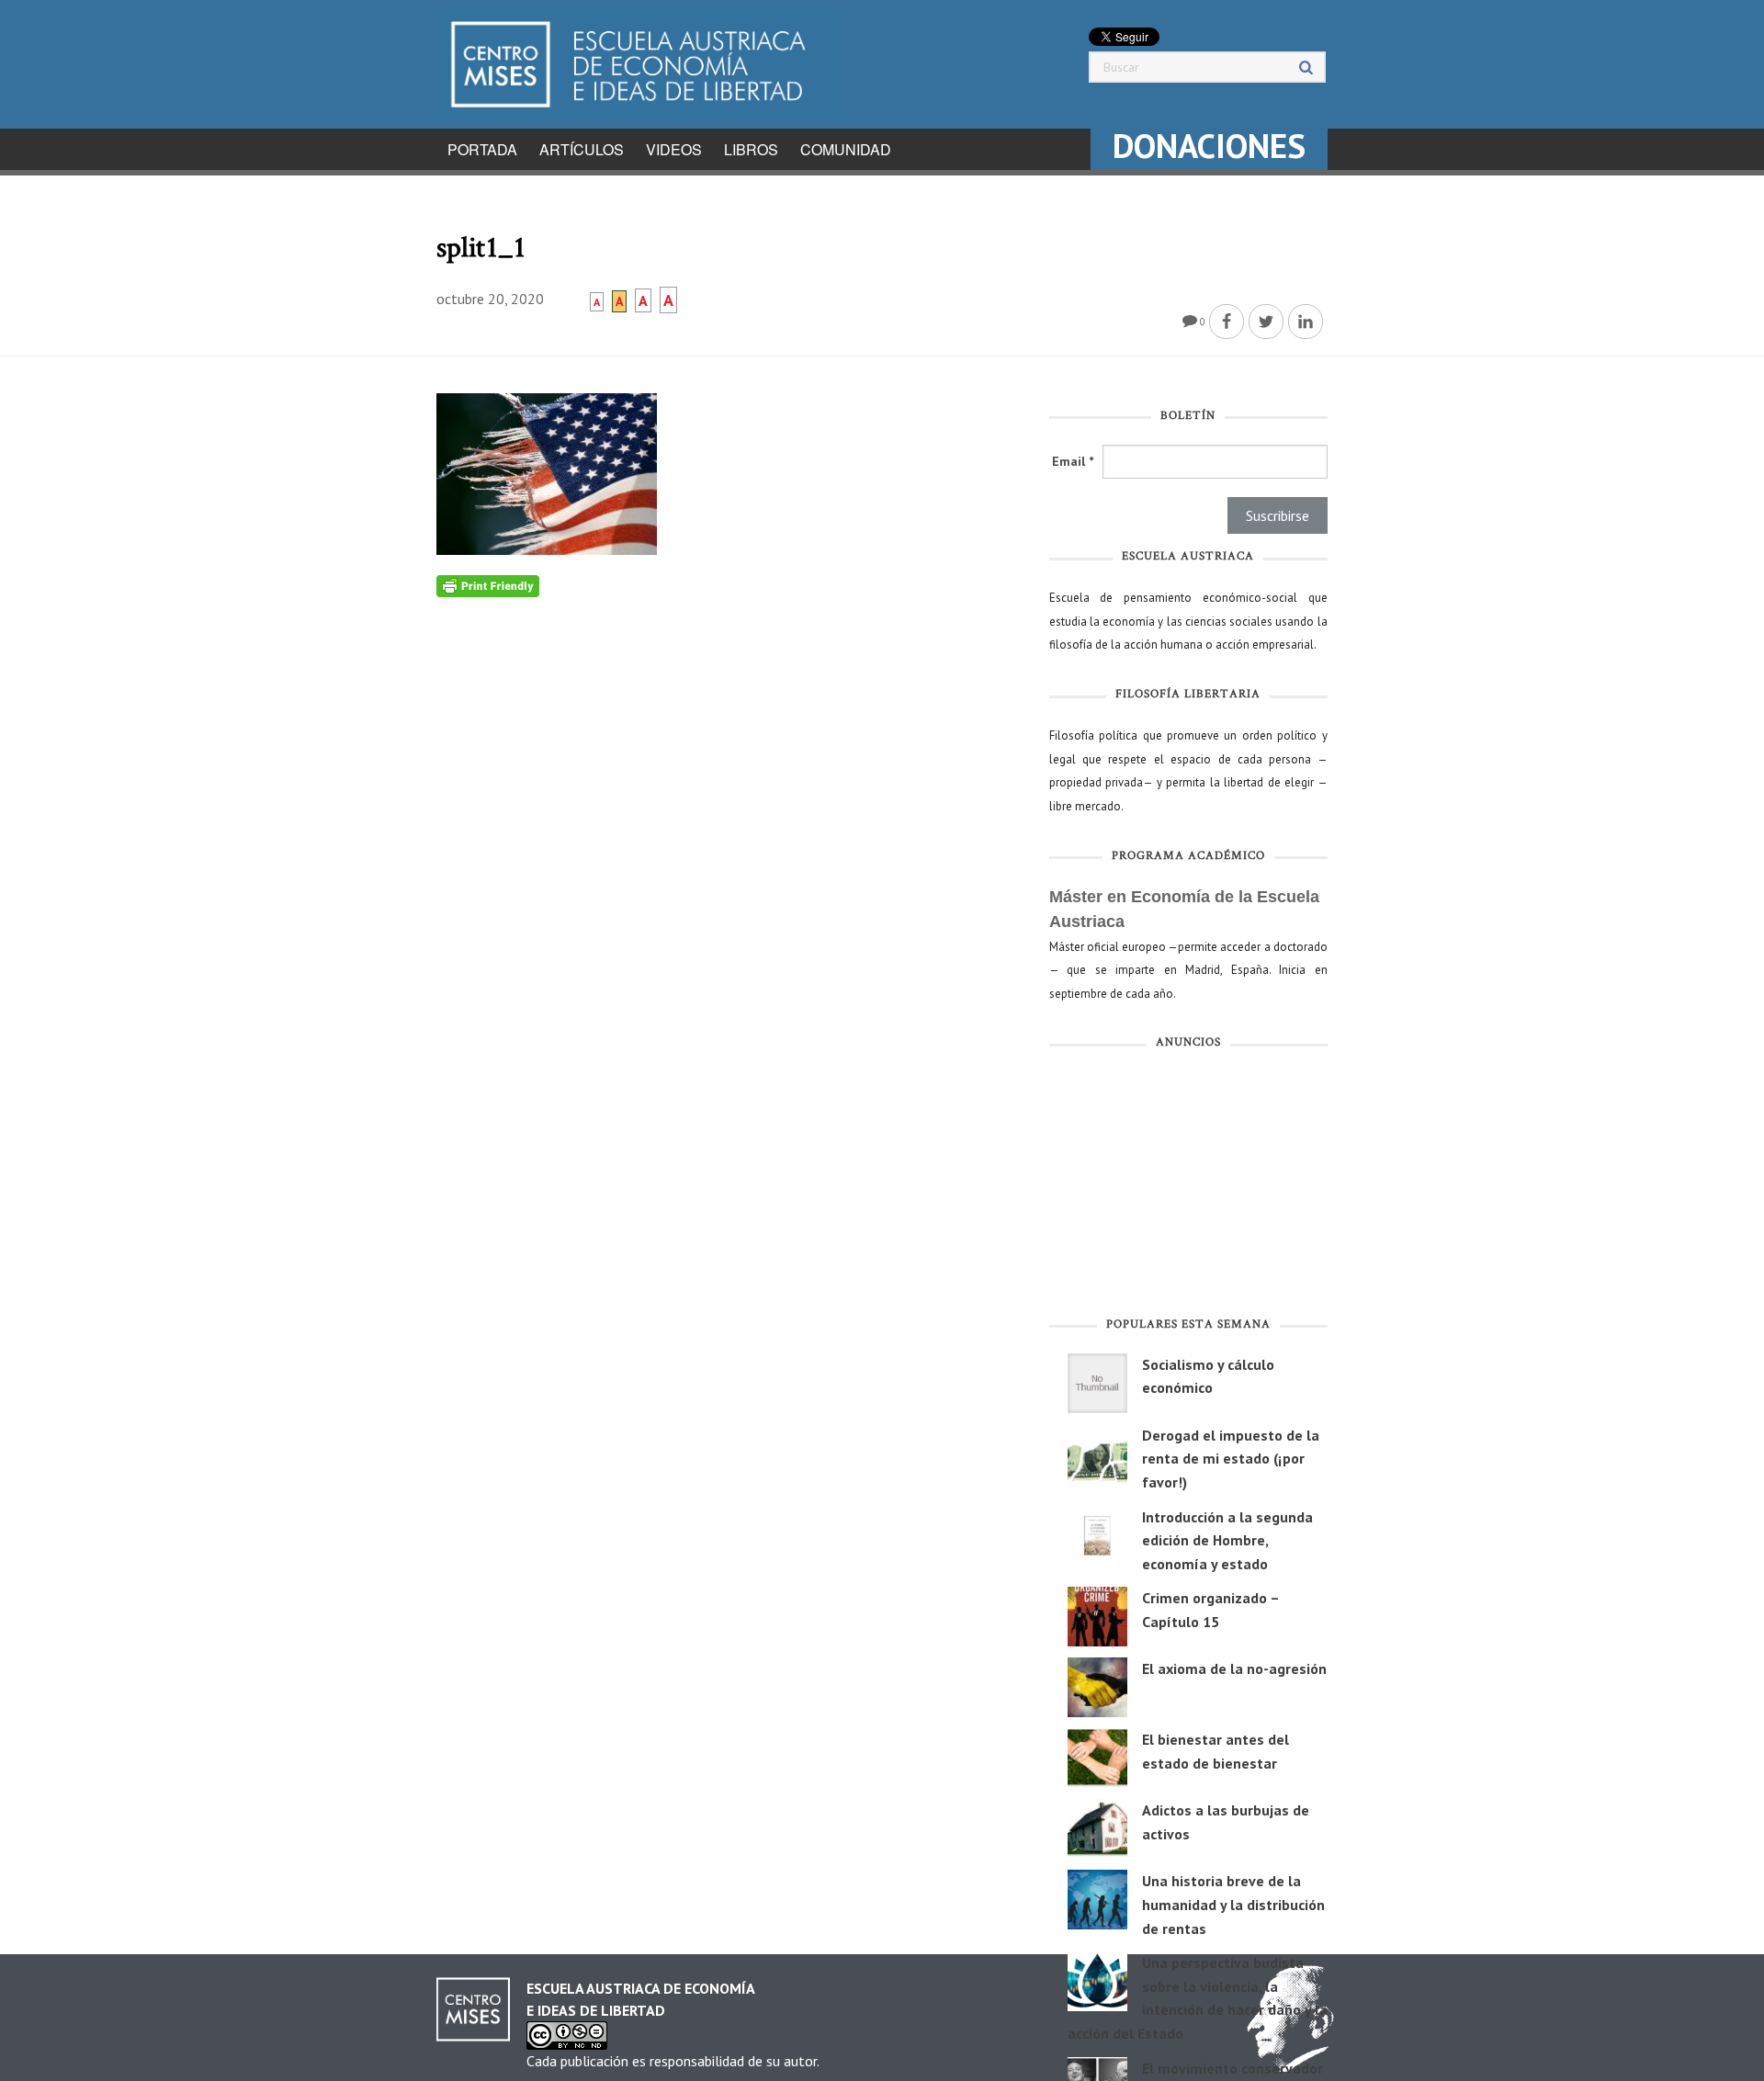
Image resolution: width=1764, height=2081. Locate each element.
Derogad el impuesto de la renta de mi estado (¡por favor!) (1231, 1459)
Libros (751, 149)
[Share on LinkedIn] (1306, 322)
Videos (674, 149)
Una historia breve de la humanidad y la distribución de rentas (1233, 1904)
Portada (482, 149)
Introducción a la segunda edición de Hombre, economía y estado (1227, 1540)
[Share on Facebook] (1227, 322)
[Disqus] (729, 827)
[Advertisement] (1188, 1187)
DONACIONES (1209, 146)
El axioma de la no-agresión (1234, 1668)
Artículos (582, 149)
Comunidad (846, 149)
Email (1073, 461)
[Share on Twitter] (1266, 322)
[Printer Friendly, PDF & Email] (488, 585)
